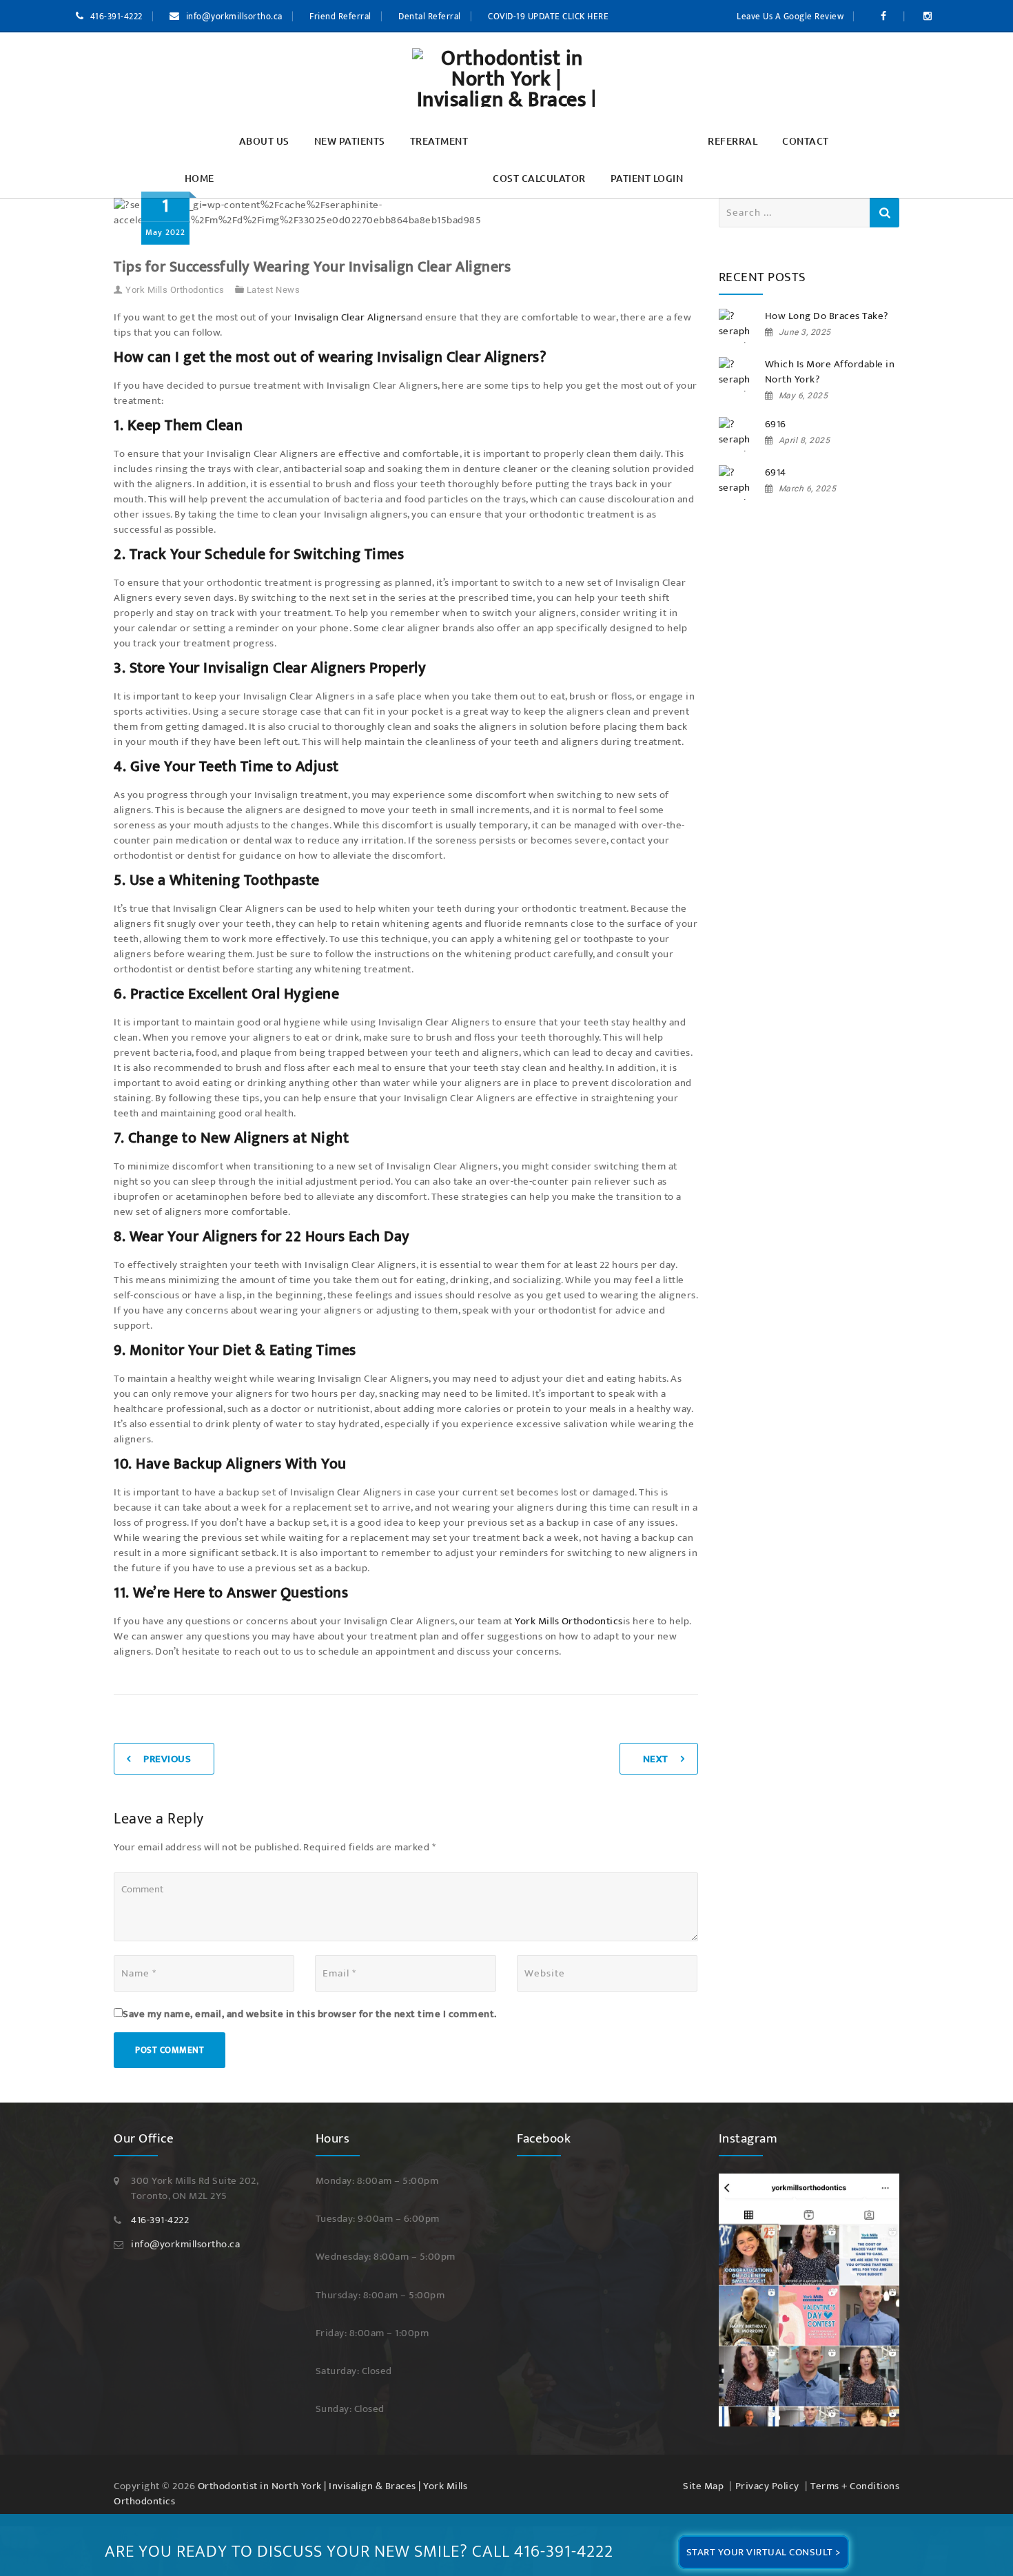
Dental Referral (430, 17)
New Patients (350, 141)
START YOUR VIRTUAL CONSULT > (764, 2552)
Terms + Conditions (855, 2471)
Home (199, 178)
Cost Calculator (539, 178)
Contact (806, 141)
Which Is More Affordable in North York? (830, 372)
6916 (776, 425)
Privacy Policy (767, 2471)
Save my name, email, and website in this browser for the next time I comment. (310, 1999)
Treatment (439, 141)
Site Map (703, 2471)
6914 (776, 473)
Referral (733, 141)
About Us (264, 141)
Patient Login (647, 178)
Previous (167, 1744)
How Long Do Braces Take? (827, 316)
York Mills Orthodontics (175, 275)
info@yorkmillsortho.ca (234, 17)
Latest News (274, 275)
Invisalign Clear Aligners (350, 302)
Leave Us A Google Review (790, 17)
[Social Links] (886, 17)
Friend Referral (340, 17)
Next (656, 1744)
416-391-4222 (116, 17)
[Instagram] (809, 2284)
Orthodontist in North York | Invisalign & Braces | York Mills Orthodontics (290, 2478)
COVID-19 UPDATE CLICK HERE (548, 17)
